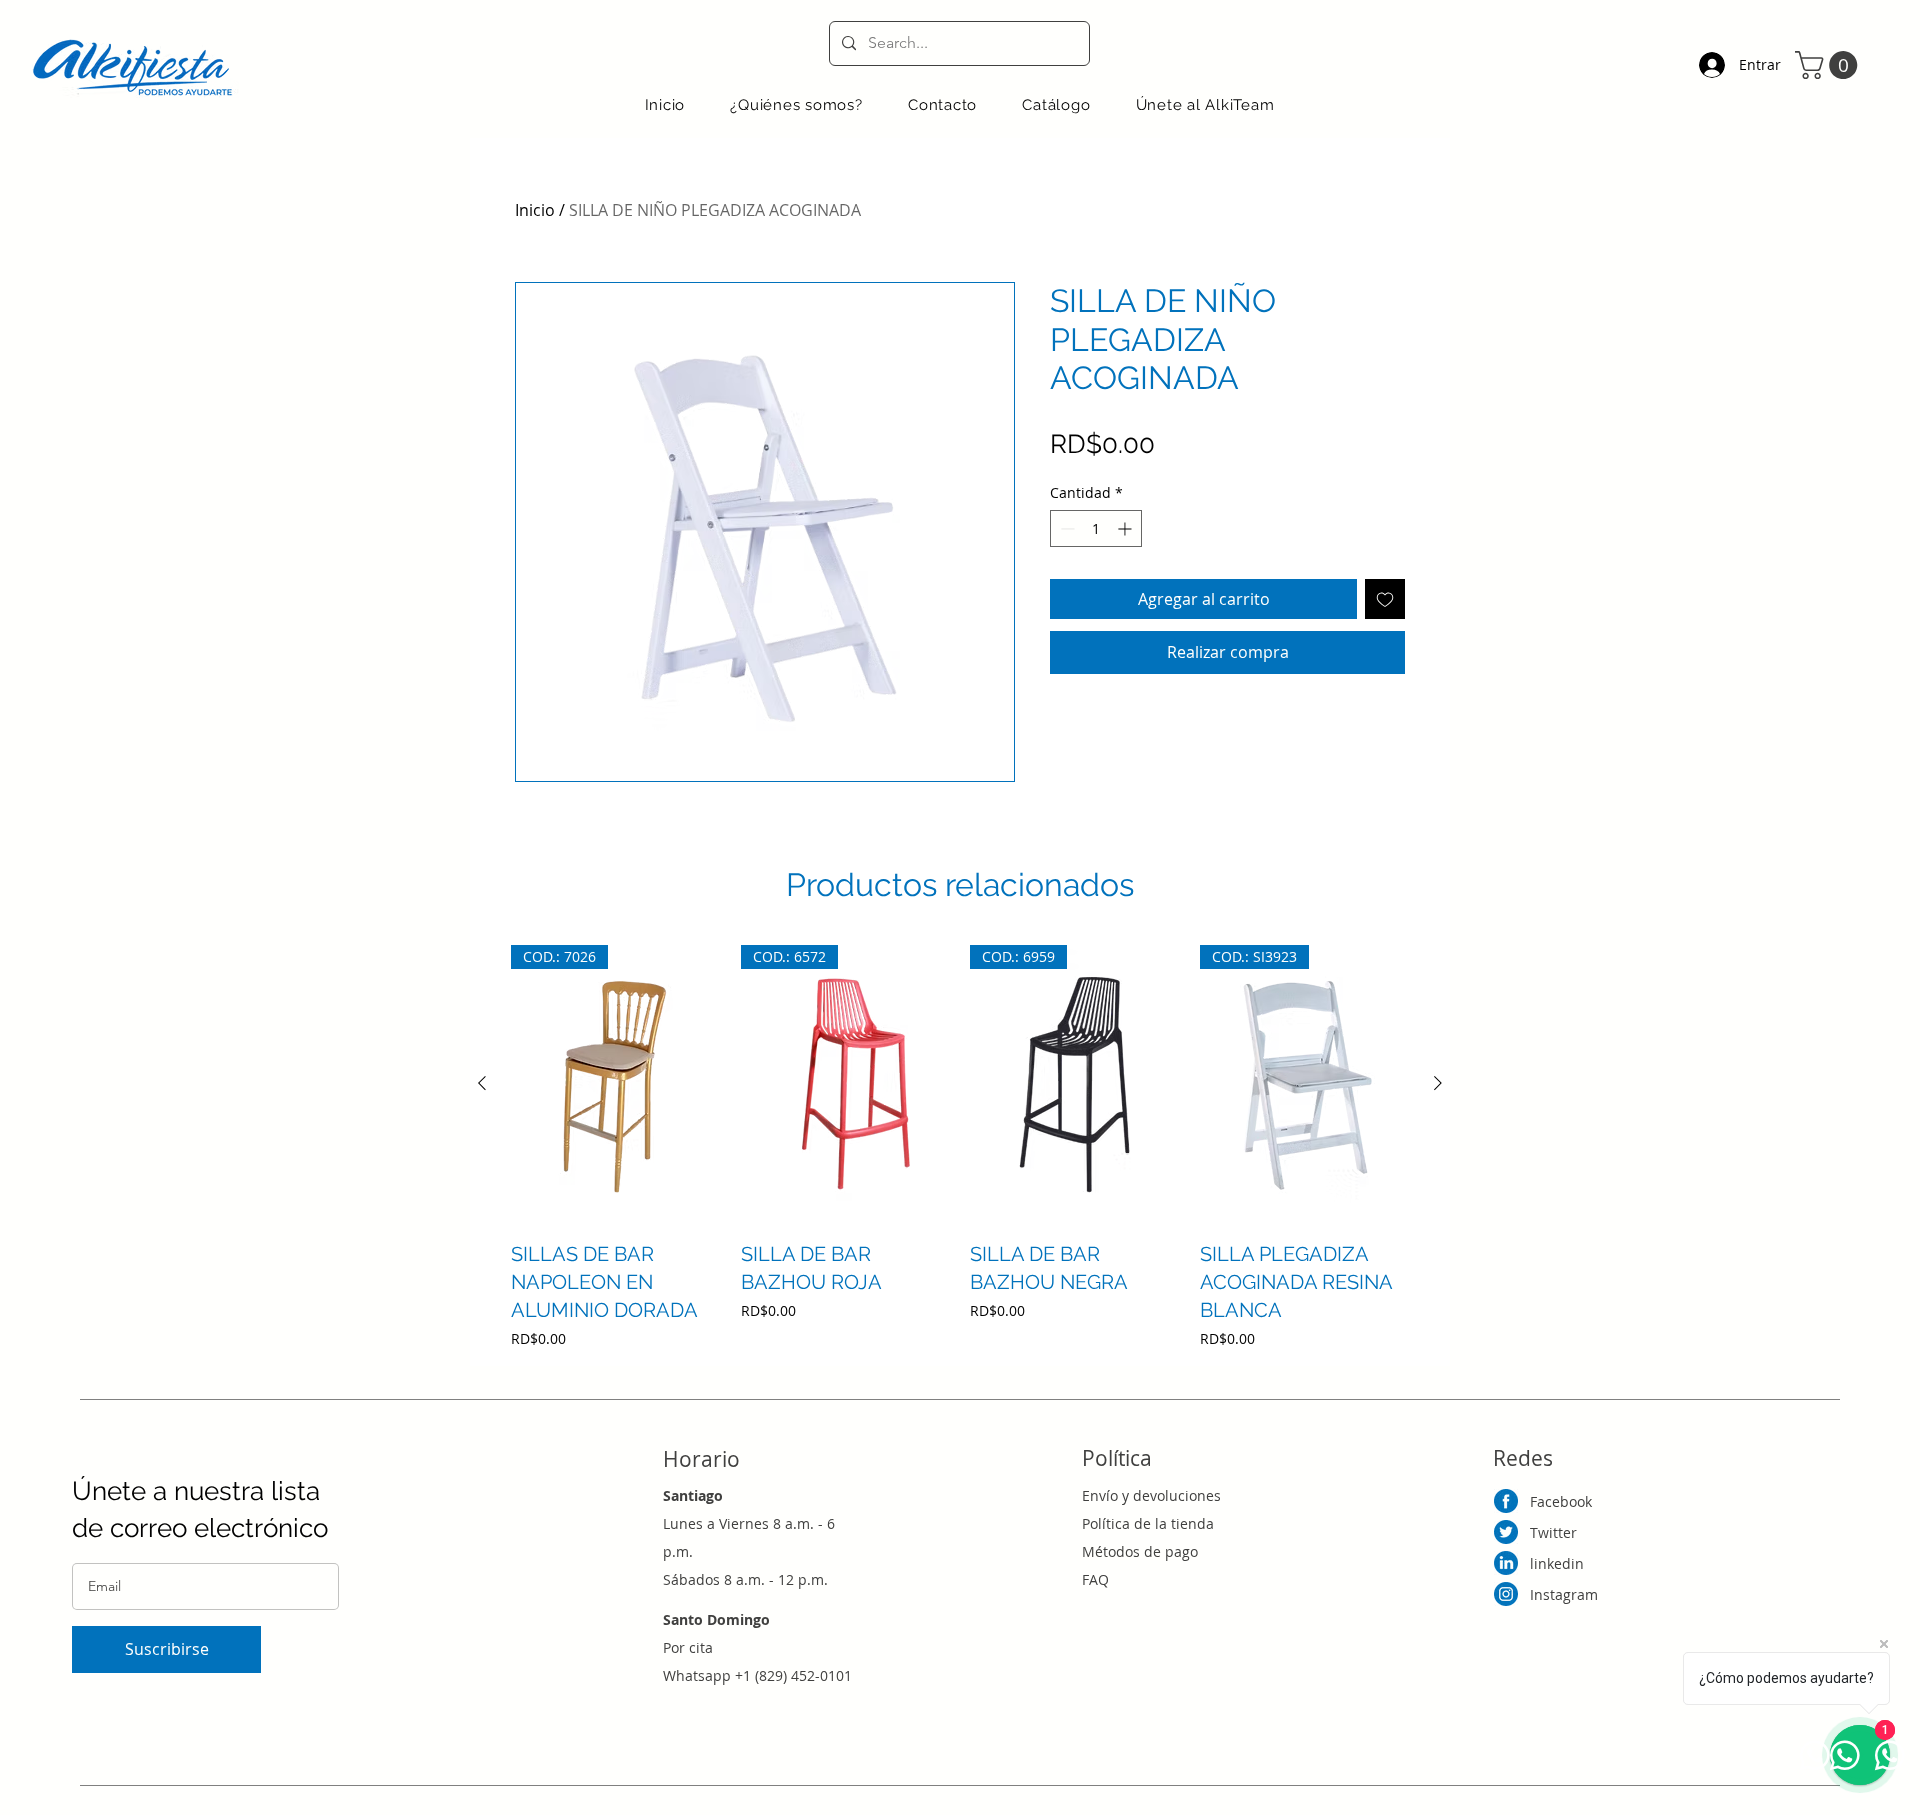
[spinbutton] (1096, 528)
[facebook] (1506, 1501)
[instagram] (1506, 1594)
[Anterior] (482, 1083)
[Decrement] (1065, 528)
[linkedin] (1506, 1563)
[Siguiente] (1438, 1083)
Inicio (535, 210)
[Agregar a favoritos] (1385, 599)
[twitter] (1506, 1532)
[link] (1829, 65)
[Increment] (1126, 528)
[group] (960, 1147)
